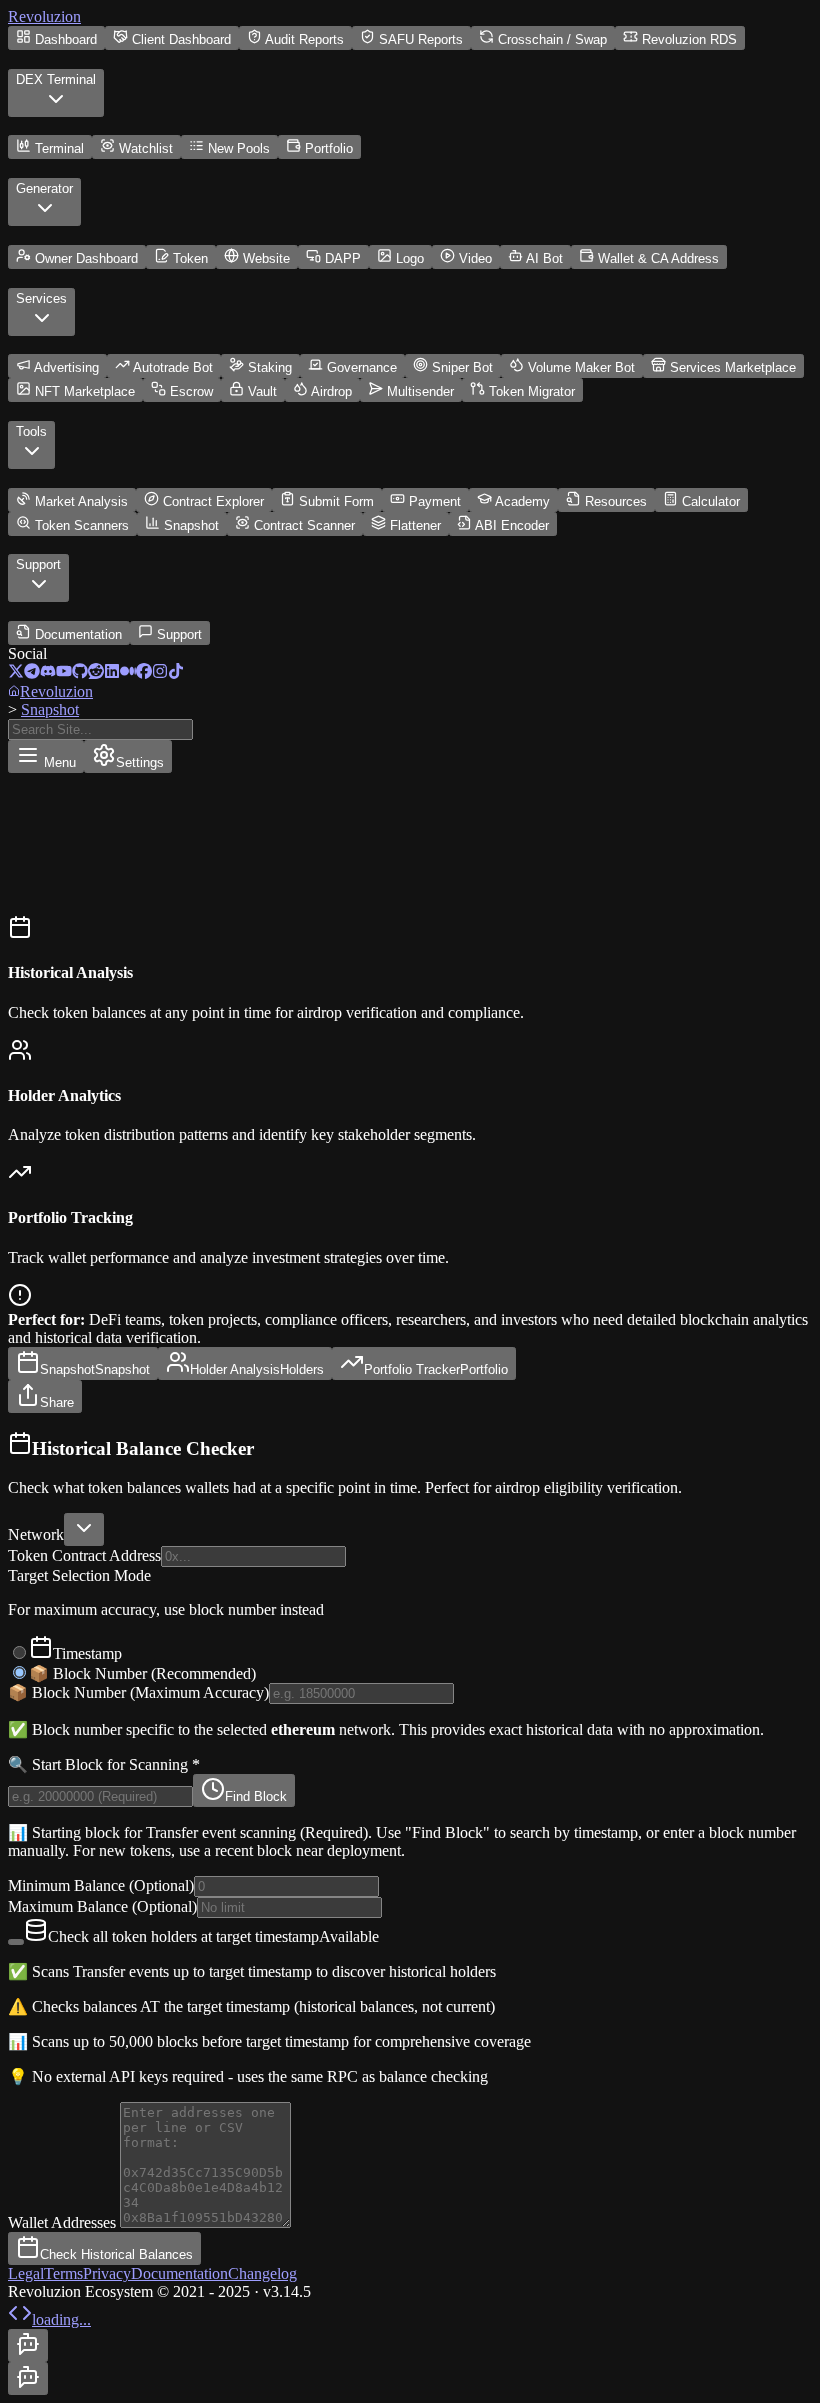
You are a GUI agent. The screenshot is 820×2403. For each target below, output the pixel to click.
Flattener (415, 525)
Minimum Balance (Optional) (101, 1885)
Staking (270, 367)
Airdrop (331, 391)
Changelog (262, 2273)
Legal (26, 2273)
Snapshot (191, 525)
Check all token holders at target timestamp (213, 1936)
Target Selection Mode (79, 1575)
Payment (435, 501)
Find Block (256, 1796)
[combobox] (84, 1529)
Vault (262, 391)
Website (266, 258)
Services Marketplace (733, 367)
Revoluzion (44, 16)
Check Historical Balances (116, 2254)
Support (179, 634)
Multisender (420, 391)
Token (190, 258)
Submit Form (336, 501)
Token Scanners (82, 525)
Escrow (191, 391)
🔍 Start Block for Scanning (104, 1764)
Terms (63, 2273)
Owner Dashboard (86, 258)
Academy (522, 501)
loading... (61, 2319)
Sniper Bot (462, 367)
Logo (410, 258)
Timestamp (87, 1653)
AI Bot (544, 258)
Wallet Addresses (64, 2222)
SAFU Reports (421, 39)
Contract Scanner (304, 525)
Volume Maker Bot (581, 367)
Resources (616, 501)
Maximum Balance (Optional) (102, 1906)
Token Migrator (532, 391)
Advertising (66, 367)
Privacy (107, 2273)
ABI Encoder (512, 525)
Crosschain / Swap (552, 39)
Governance (362, 367)
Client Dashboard (181, 39)
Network (36, 1534)
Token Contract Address (84, 1555)
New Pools (239, 148)
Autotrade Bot (173, 367)
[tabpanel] (410, 1848)
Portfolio (329, 148)
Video (475, 258)
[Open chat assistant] (28, 2345)
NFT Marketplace (85, 391)
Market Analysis (81, 501)
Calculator (711, 501)
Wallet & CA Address (658, 258)
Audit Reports (304, 39)
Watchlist (146, 148)
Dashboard (66, 39)
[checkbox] (16, 1942)
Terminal (59, 148)
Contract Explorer (213, 501)
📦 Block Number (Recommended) (142, 1673)
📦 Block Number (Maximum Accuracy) (138, 1692)
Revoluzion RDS (689, 39)
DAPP (343, 258)
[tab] (83, 1363)
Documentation (78, 634)
